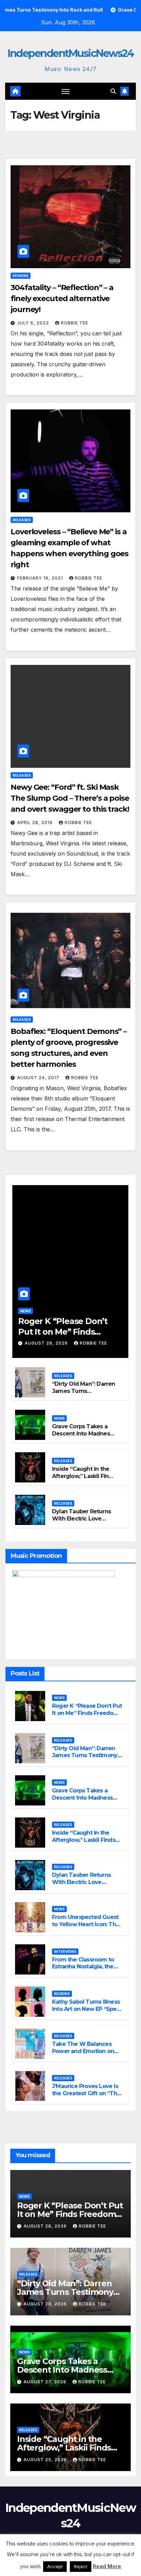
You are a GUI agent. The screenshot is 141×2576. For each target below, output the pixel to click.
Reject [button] (81, 2566)
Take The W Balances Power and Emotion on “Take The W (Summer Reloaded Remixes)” (84, 2055)
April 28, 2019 (36, 822)
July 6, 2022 (34, 323)
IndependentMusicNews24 (70, 53)
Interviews (65, 1952)
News (25, 1311)
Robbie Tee (75, 323)
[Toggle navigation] (66, 91)
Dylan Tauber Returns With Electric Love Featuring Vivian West (82, 1519)
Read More (107, 2566)
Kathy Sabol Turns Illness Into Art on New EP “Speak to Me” (87, 2009)
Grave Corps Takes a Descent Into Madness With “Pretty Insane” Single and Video (82, 1437)
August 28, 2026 (47, 1343)
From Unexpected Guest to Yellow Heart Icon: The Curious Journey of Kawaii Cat (87, 1928)
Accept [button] (55, 2566)
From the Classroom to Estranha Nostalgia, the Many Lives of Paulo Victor (83, 1970)
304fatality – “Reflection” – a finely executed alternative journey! (62, 299)
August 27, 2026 (46, 2382)
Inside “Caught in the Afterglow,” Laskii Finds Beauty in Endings (84, 1476)
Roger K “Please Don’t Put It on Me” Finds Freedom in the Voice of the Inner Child (87, 1716)
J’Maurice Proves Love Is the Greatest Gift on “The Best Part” (86, 2093)
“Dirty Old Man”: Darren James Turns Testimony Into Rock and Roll (84, 1394)
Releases (22, 520)
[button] (113, 91)
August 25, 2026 (46, 2460)
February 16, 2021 (41, 578)
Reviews (21, 276)
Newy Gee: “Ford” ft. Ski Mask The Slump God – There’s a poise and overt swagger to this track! (70, 798)
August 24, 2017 (39, 1078)
